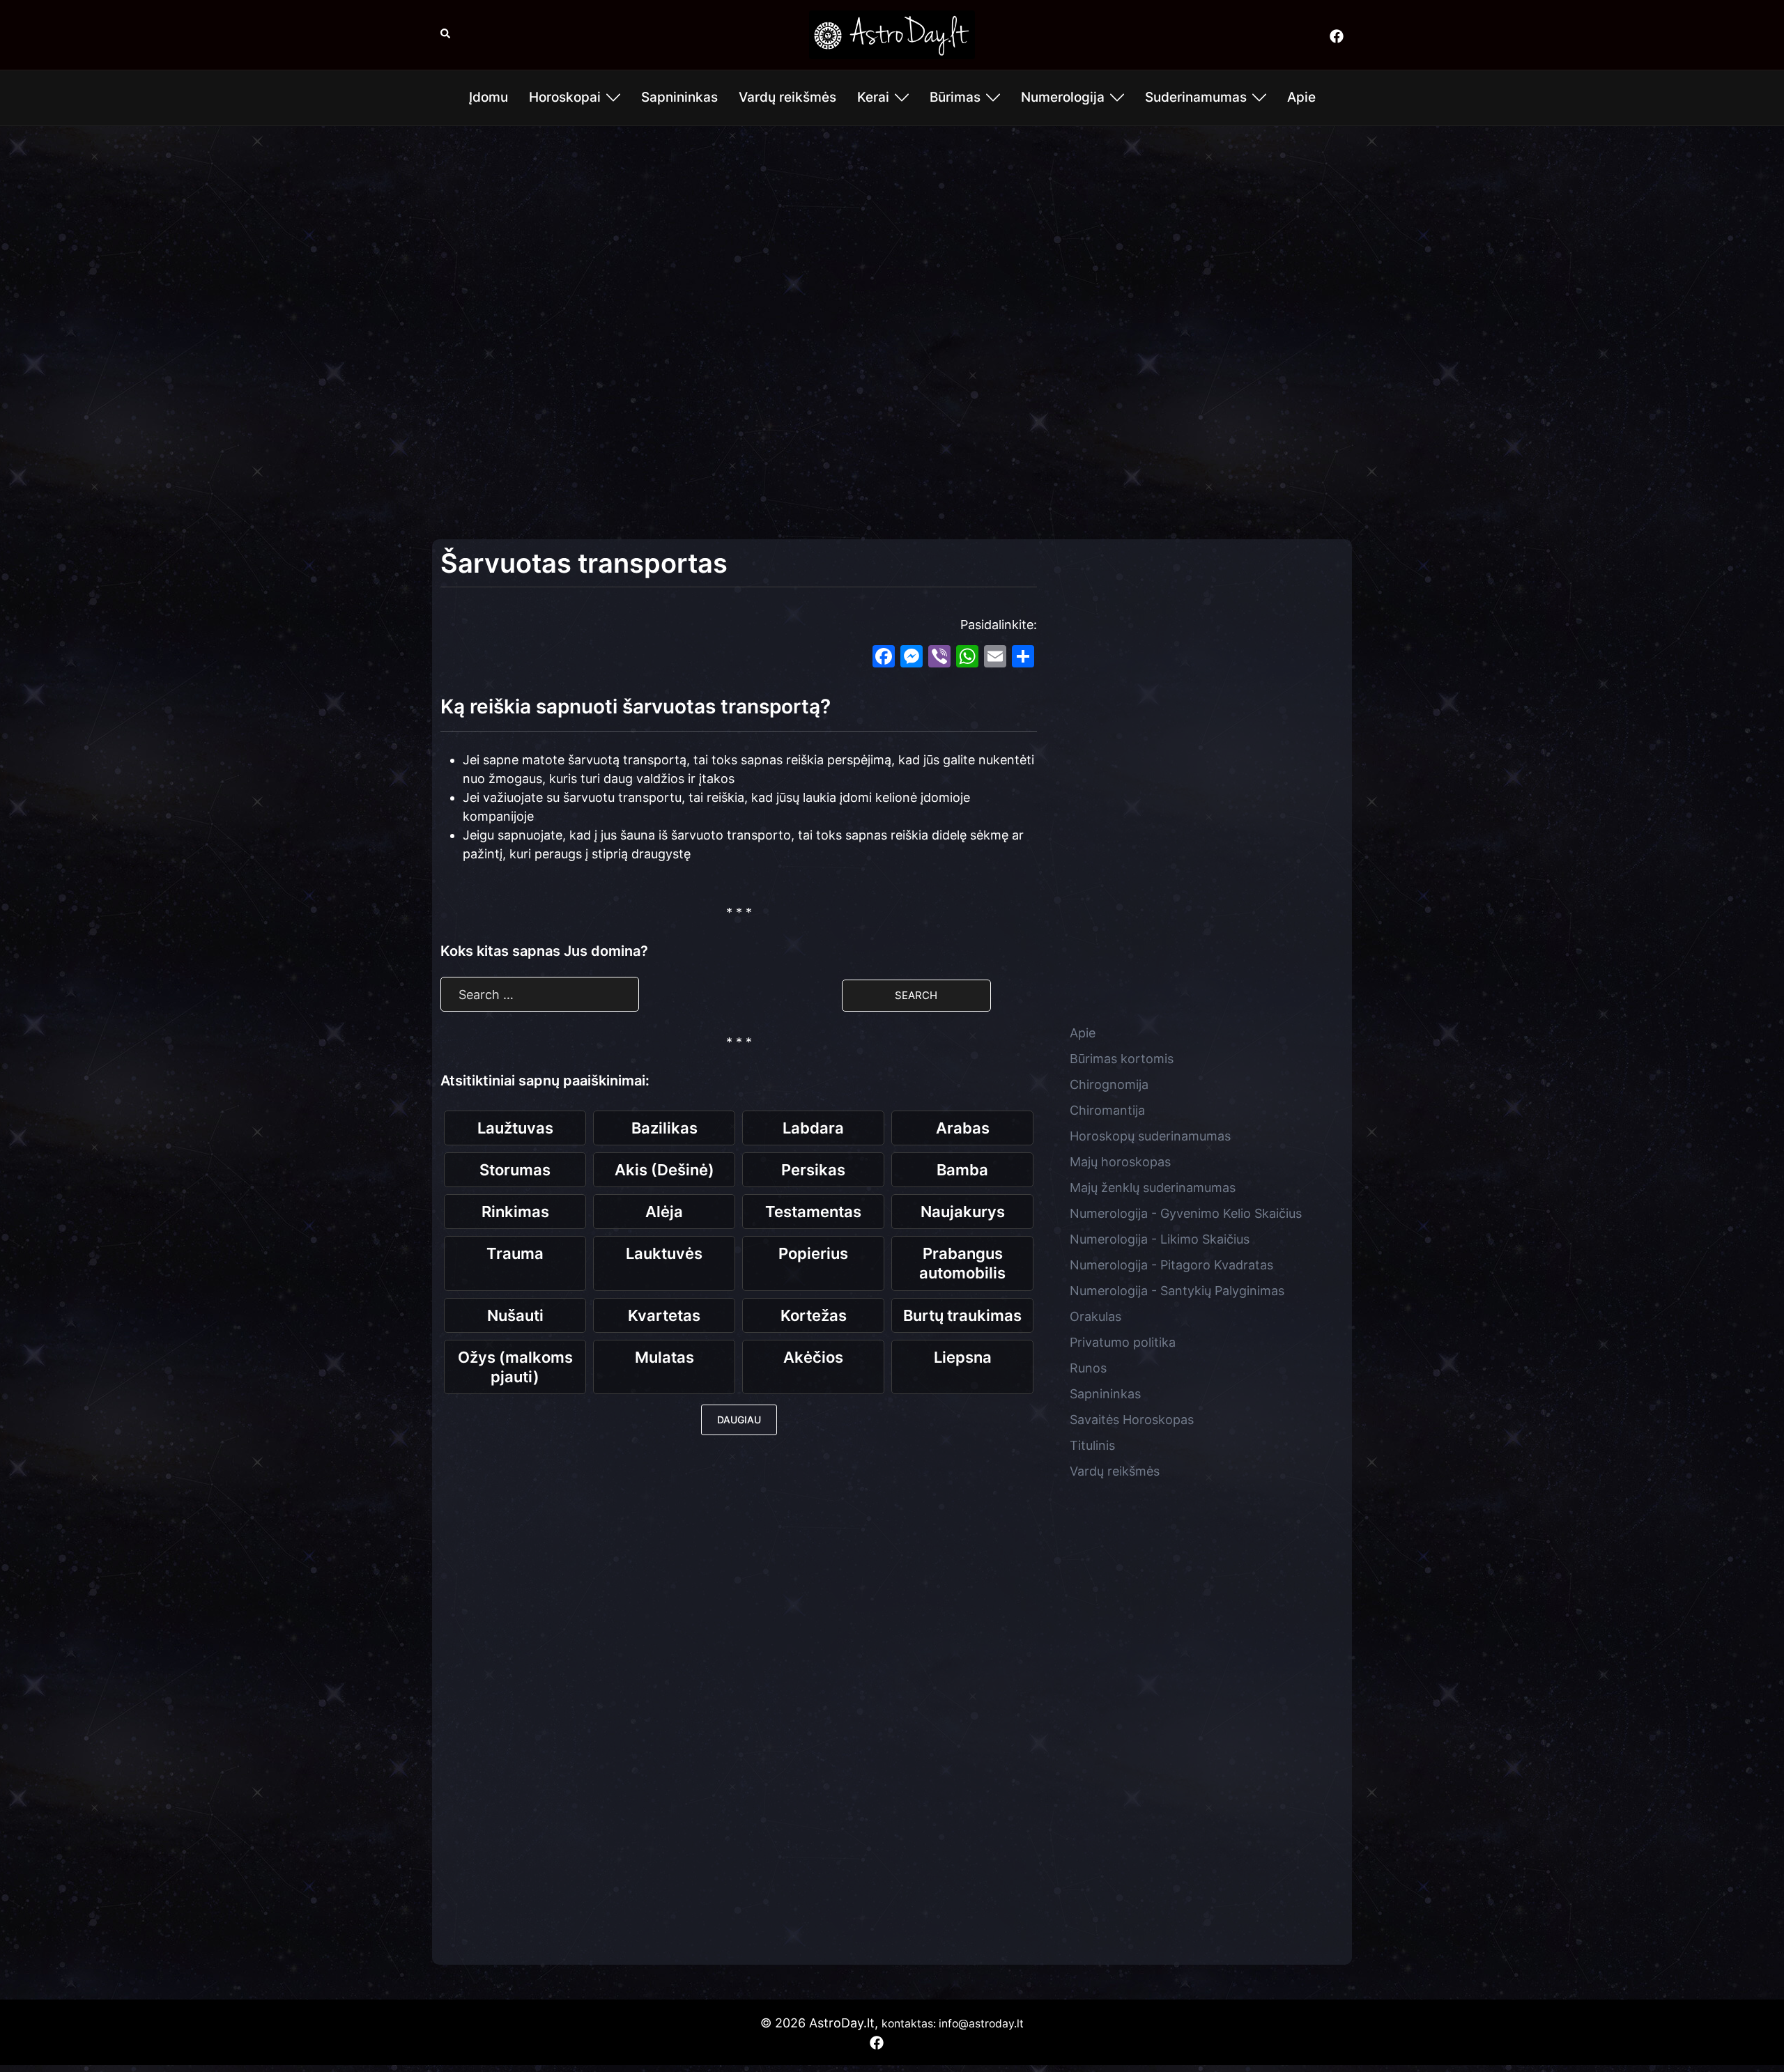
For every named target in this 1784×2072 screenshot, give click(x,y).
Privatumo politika (1123, 1342)
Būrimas (955, 97)
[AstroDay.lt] (892, 34)
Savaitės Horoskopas (1132, 1420)
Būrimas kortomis (1122, 1059)
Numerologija (1063, 97)
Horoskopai (565, 97)
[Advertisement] (892, 238)
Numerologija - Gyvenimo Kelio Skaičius (1186, 1213)
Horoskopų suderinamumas (1150, 1136)
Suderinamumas (1196, 97)
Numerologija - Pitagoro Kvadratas (1171, 1265)
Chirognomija (1109, 1084)
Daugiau (739, 1420)
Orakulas (1095, 1316)
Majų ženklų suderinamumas (1153, 1188)
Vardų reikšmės (787, 97)
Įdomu (489, 97)
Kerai (873, 97)
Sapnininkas (679, 97)
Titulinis (1092, 1445)
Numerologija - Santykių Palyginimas (1177, 1291)
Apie (1301, 97)
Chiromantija (1107, 1110)
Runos (1088, 1368)
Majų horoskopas (1120, 1162)
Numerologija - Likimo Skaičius (1160, 1239)
